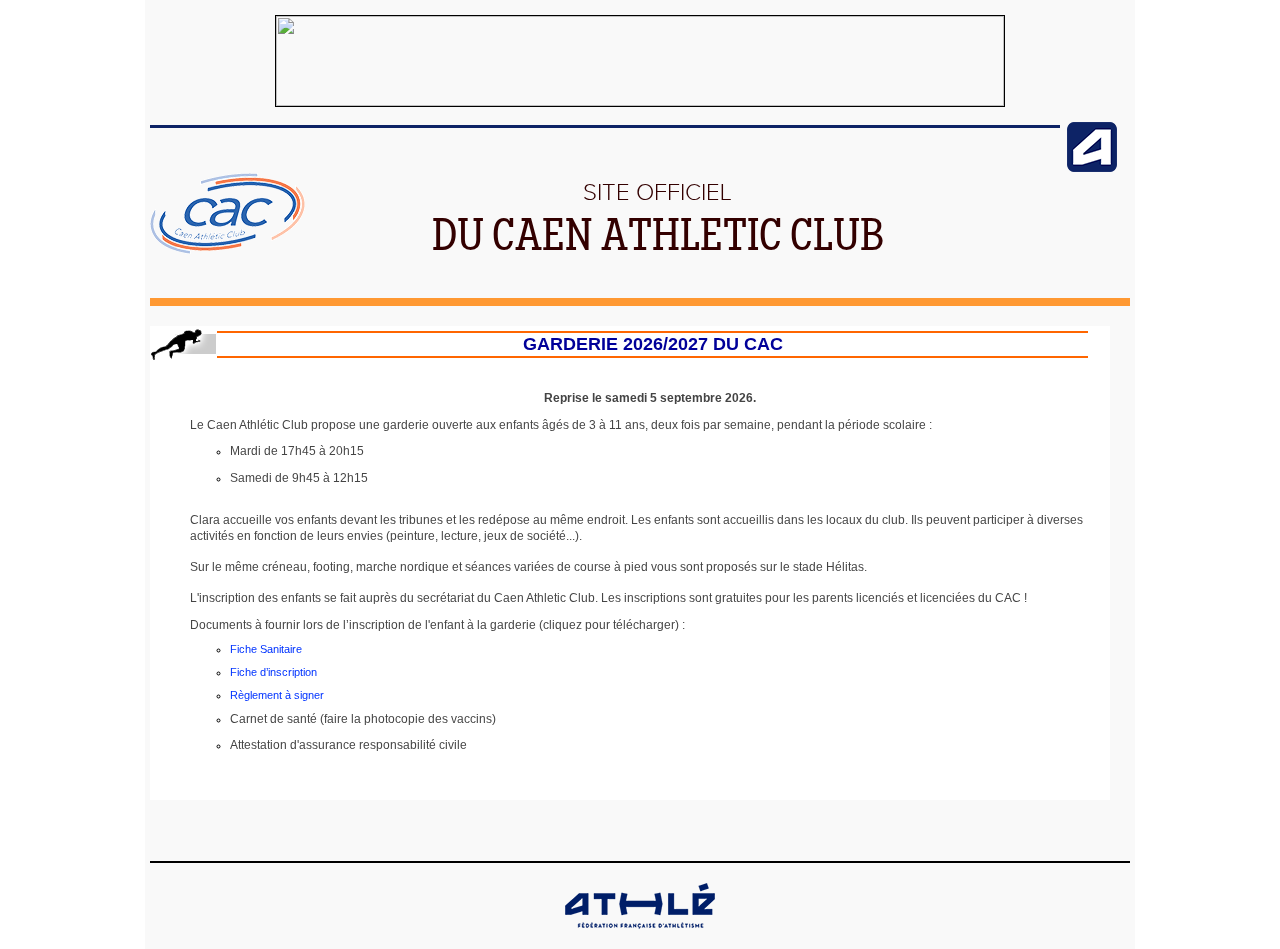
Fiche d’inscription (273, 672)
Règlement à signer (277, 695)
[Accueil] (227, 250)
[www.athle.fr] (1092, 168)
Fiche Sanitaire (266, 649)
